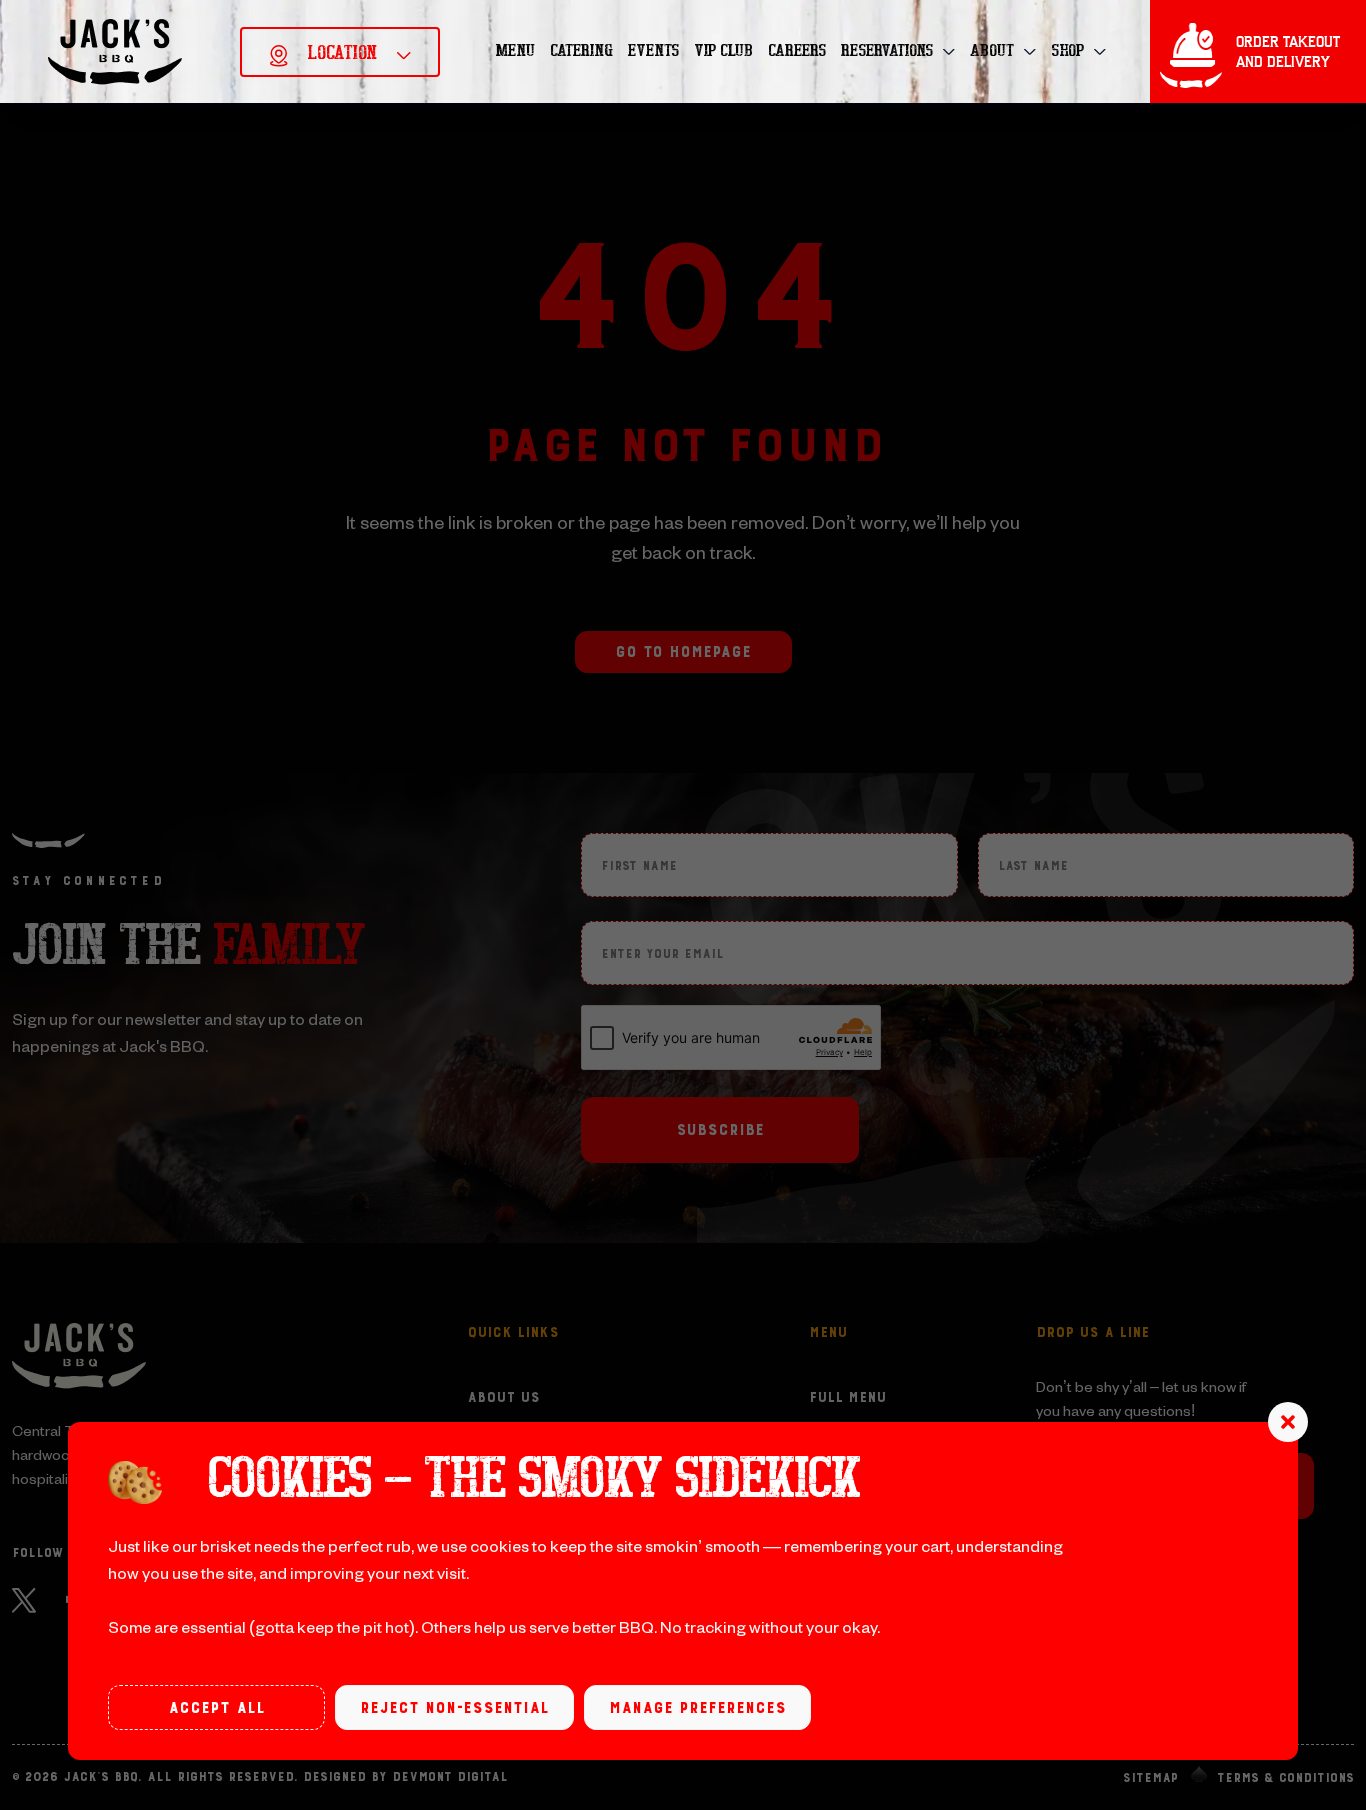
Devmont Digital (450, 1777)
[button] (1288, 1422)
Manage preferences (697, 1708)
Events (653, 51)
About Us (503, 1398)
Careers (797, 51)
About (992, 51)
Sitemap (1150, 1778)
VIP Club (723, 51)
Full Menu (847, 1398)
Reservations (887, 51)
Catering (581, 51)
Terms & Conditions (1285, 1778)
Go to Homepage (683, 652)
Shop (1067, 51)
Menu (515, 51)
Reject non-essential (454, 1708)
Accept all (216, 1708)
